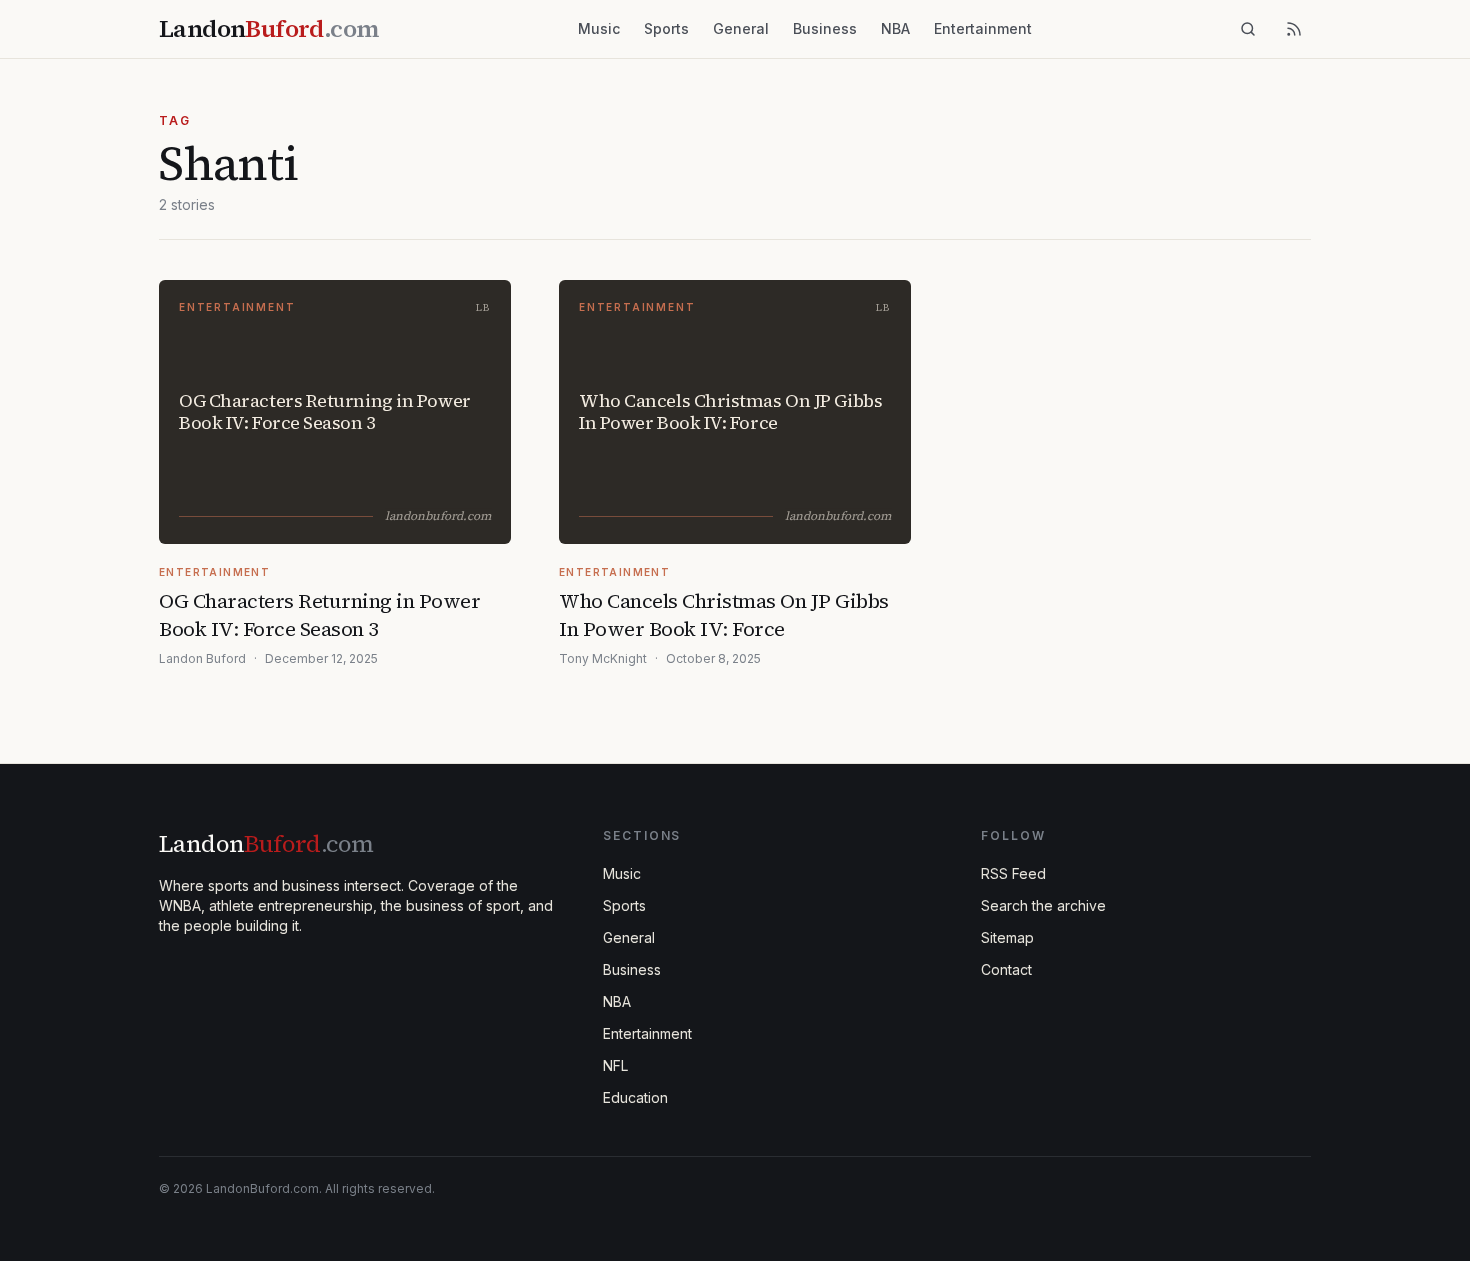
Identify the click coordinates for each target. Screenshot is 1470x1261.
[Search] (1248, 29)
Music (599, 28)
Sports (666, 28)
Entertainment (983, 28)
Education (635, 1097)
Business (825, 28)
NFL (615, 1065)
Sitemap (1007, 937)
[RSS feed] (1294, 29)
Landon (266, 843)
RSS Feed (1013, 873)
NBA (895, 28)
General (741, 28)
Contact (1006, 969)
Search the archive (1043, 905)
